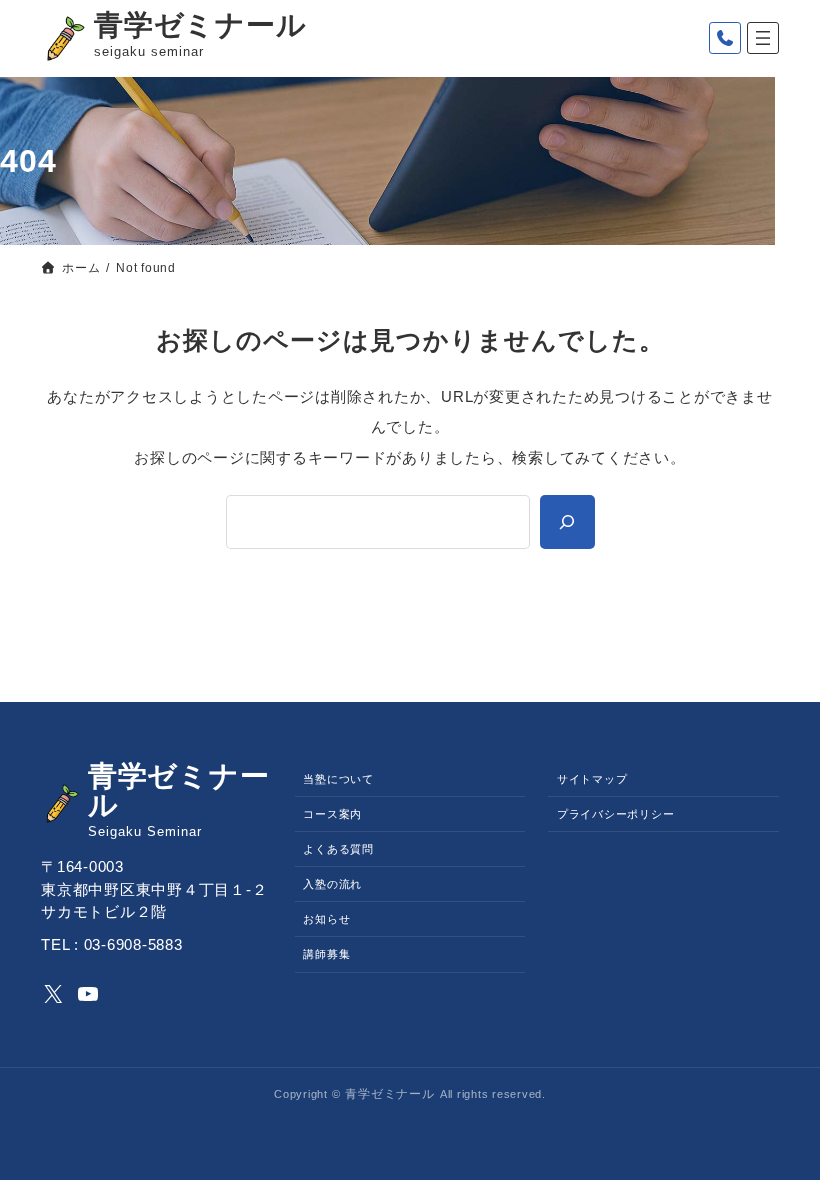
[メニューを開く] (763, 38)
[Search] (567, 521)
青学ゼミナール (200, 25)
